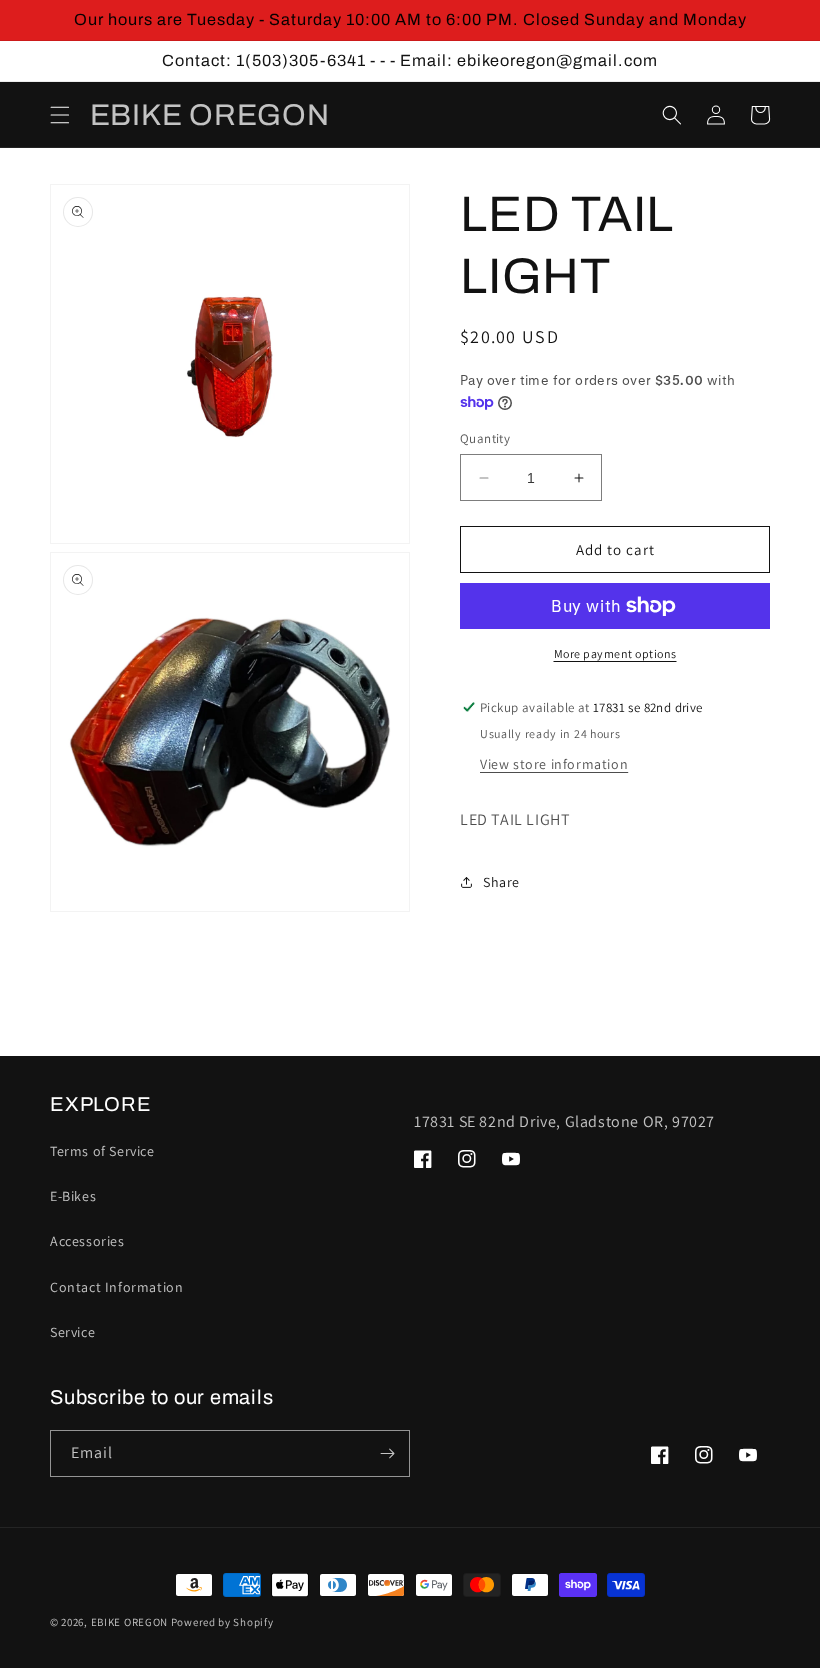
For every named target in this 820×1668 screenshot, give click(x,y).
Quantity (485, 438)
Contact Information (116, 1287)
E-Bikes (73, 1196)
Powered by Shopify (222, 1622)
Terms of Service (102, 1151)
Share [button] (501, 882)
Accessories (87, 1241)
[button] (60, 115)
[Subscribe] (387, 1453)
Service (72, 1332)
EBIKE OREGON (129, 1622)
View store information (554, 764)
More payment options (615, 653)
